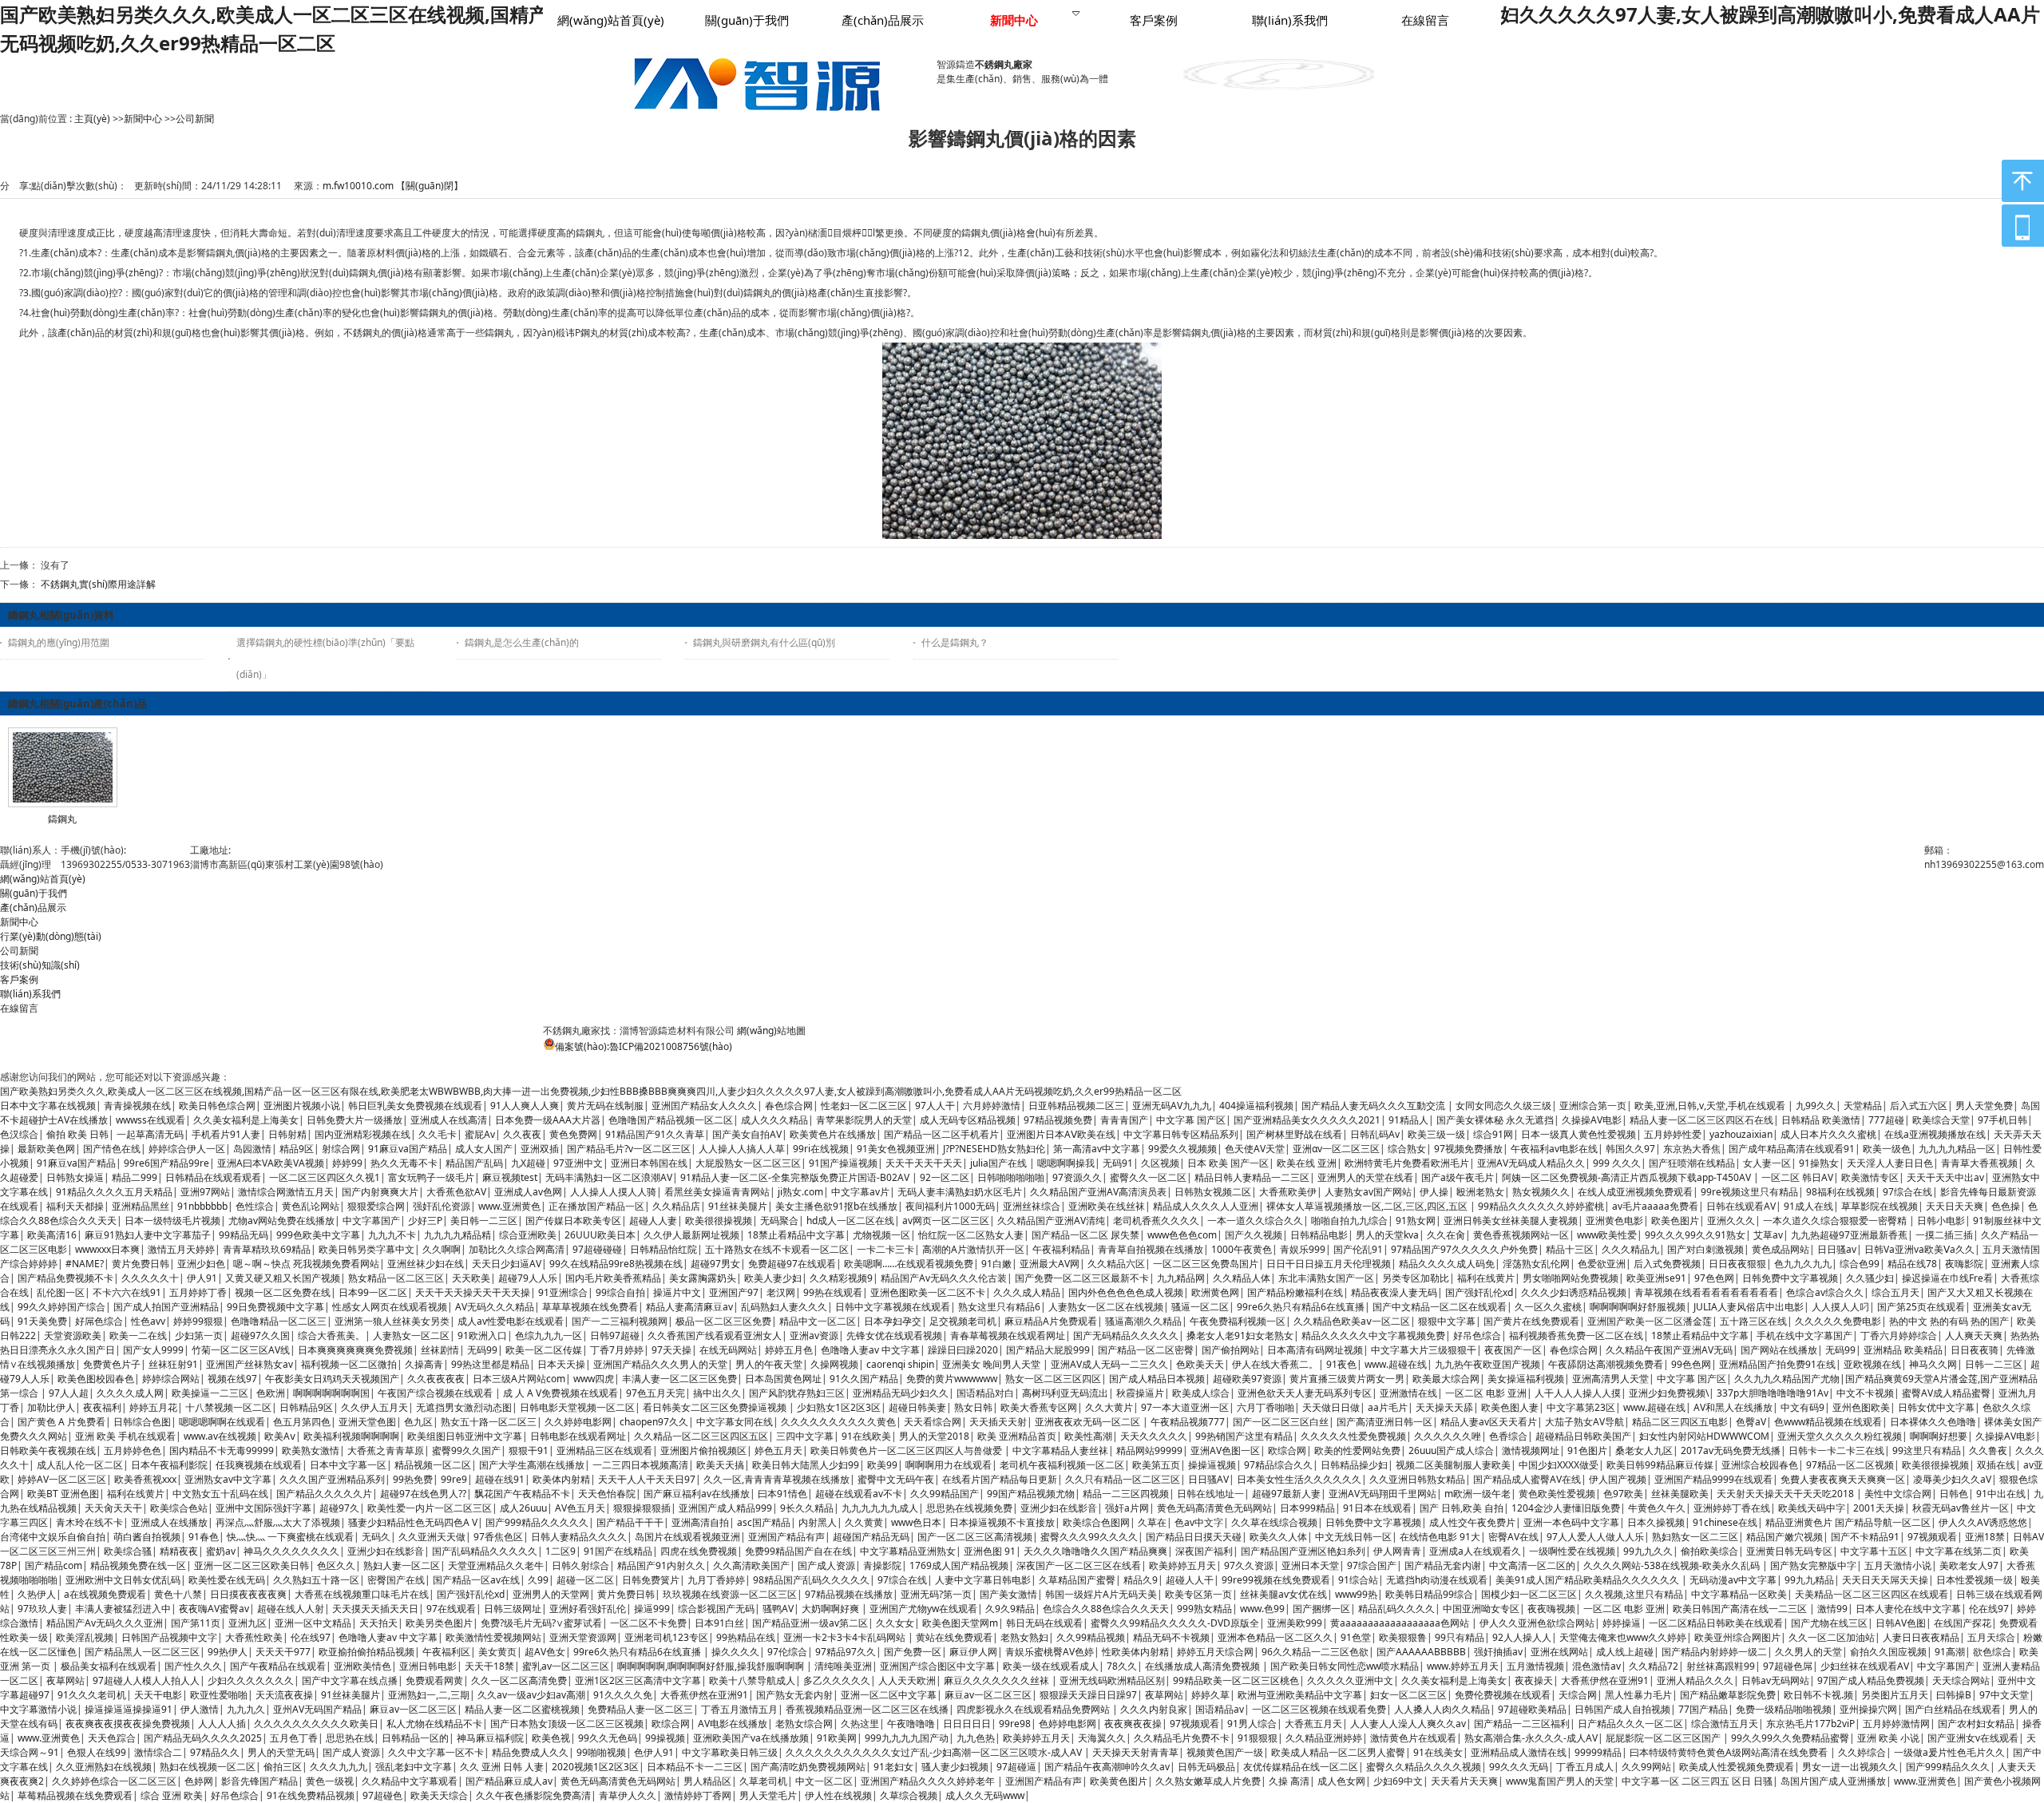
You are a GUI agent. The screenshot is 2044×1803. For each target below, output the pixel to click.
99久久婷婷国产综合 (61, 1307)
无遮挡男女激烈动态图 (464, 1407)
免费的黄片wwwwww (952, 1379)
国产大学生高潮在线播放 (532, 1465)
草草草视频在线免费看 (590, 1307)
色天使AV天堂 (1255, 1149)
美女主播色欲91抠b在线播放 (836, 1206)
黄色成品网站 (1781, 1249)
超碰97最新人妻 (1286, 1494)
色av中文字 (1199, 1522)
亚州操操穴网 (1868, 1709)
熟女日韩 (973, 1407)
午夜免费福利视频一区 (1238, 1321)
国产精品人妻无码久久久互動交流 (1375, 1106)
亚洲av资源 (814, 1335)
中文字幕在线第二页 (1959, 1551)
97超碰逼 (1016, 1767)
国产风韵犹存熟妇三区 (797, 1393)
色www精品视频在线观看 (1828, 1422)
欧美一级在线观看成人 (1051, 1666)
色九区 (418, 1422)
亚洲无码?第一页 (936, 1594)
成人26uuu (523, 1508)
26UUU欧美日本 (600, 1235)
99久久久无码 (1519, 1767)
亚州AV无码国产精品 (317, 1709)
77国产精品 (1703, 1709)
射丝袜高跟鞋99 (1721, 1666)
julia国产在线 (1000, 1163)
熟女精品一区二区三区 (396, 1278)
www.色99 (1262, 1609)
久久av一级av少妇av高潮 (531, 1695)
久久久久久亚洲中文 (1350, 1680)
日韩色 (1954, 1494)
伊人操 (1434, 1192)
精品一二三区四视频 (1126, 1494)
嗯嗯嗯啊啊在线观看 (222, 1422)
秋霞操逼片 (1140, 1393)
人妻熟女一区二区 (411, 1335)
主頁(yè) (92, 119)
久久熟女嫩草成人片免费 (1208, 1781)
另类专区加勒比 (1416, 1278)
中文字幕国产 (371, 1220)
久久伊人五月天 (374, 1407)
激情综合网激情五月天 (286, 1192)
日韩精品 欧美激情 (1821, 1120)
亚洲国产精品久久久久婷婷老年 (929, 1781)
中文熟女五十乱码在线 (220, 1494)
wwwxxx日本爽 (107, 1249)
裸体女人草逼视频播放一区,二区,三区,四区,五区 (1368, 1206)
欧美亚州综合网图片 (1737, 1637)
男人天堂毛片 (768, 1795)
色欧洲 (271, 1393)
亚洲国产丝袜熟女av (250, 1364)
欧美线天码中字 (1812, 1508)
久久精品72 (1654, 1666)
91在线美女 (1438, 1752)
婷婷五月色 (789, 1350)
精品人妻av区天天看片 (1489, 1422)
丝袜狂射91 (173, 1364)
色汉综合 (19, 1134)
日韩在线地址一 (1210, 1494)
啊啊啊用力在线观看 (949, 1465)
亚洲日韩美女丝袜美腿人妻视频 (1511, 1220)
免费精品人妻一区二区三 (640, 1709)
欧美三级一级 (1436, 1134)
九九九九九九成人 (880, 1508)
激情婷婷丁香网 (698, 1795)
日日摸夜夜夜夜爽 (248, 1594)
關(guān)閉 (430, 186)
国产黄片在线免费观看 (1531, 1321)
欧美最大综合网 (1446, 1379)
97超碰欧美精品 (1532, 1709)
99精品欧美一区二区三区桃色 (1236, 1680)
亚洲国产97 (734, 1292)
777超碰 (1886, 1120)
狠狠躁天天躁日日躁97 (1088, 1695)
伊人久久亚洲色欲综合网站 (1537, 1623)
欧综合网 (1287, 1450)
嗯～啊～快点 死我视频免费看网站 (306, 1264)
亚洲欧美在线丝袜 (1107, 1206)
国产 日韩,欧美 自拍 (1462, 1508)
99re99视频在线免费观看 (1276, 1580)
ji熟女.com (800, 1192)
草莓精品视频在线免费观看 (75, 1795)
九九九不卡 (392, 1235)
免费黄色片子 (112, 1364)
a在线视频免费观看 (105, 1594)
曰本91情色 (782, 1494)
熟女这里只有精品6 (999, 1307)
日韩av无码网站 (1775, 1680)
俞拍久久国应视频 (1888, 1652)
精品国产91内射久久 (661, 1565)
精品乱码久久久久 (1396, 1609)
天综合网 (1578, 1695)
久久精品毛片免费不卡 (1182, 1738)
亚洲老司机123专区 (666, 1637)
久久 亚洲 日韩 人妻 (502, 1767)
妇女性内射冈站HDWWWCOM (1704, 1436)
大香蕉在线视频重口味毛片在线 (362, 1594)
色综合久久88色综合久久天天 (1106, 1609)
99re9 (454, 1479)
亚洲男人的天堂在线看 (1365, 1177)
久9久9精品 (1010, 1609)
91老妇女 (893, 1767)
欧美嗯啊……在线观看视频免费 (909, 1264)
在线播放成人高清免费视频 (1204, 1666)
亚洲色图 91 (990, 1551)
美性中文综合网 (1898, 1494)
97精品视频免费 (1058, 1120)
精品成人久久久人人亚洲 (1206, 1206)
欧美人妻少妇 (773, 1278)
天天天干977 (283, 1652)
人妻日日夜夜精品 (1921, 1637)
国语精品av (1220, 1709)
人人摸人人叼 (1840, 1307)
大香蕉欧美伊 (1288, 1192)
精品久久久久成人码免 (1447, 1264)
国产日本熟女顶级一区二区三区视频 (567, 1724)
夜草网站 (65, 1680)
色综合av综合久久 (1825, 1292)
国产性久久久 (193, 1666)
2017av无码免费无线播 (1731, 1450)
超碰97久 (339, 1508)
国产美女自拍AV (747, 1134)
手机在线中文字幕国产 (1804, 1335)
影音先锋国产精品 (259, 1781)
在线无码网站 (728, 1350)
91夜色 (1341, 1364)
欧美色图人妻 (1510, 1407)
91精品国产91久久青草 (655, 1134)
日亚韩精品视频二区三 (1076, 1106)
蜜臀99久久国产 (466, 1450)
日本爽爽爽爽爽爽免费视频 (355, 1350)
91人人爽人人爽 (525, 1106)
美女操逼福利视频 (1526, 1379)
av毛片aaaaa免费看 (1655, 1206)
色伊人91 (654, 1752)
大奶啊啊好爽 (832, 1609)
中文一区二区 (824, 1781)
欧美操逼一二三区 (210, 1393)
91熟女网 (1416, 1220)
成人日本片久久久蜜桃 (1828, 1134)
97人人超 (69, 1393)
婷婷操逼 (1622, 1623)
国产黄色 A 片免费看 (61, 1422)
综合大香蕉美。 (331, 1335)
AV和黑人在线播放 (1733, 1407)
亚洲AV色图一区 (1225, 1450)
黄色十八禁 (178, 1594)
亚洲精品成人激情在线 (1519, 1752)
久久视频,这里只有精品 (1634, 1594)
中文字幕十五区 (1874, 1551)
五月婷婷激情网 (1896, 1724)
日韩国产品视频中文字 (169, 1637)
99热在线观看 (833, 1292)
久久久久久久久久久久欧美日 (316, 1724)
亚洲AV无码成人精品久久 (1531, 1163)
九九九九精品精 (458, 1235)
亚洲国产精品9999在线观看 (1713, 1479)
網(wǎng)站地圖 (771, 1030)
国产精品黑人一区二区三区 (142, 1652)
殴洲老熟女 (1480, 1192)
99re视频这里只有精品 (1749, 1192)
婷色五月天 (778, 1450)
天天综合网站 (1961, 1680)
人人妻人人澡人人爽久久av (1408, 1724)
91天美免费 (42, 1321)
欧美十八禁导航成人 (752, 1680)
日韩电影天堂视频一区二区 (577, 1407)
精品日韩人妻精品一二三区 (1252, 1177)
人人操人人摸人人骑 (613, 1192)
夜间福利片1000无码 (950, 1206)
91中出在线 (2001, 1494)
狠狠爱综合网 (376, 1206)
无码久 (376, 1537)
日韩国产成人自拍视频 (1622, 1709)
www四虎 (594, 1379)
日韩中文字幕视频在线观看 (893, 1307)
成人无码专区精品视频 (968, 1120)
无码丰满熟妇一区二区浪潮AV (609, 1177)
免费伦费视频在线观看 (1503, 1695)
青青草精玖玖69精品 (267, 1249)
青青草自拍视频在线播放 (1151, 1249)
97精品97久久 (846, 1652)
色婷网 (199, 1781)
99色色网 (1691, 1364)
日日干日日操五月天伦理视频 (1329, 1264)
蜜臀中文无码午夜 (896, 1479)
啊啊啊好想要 (1939, 1436)
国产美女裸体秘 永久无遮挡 (1495, 1120)
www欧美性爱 (1607, 1235)
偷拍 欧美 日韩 (77, 1134)
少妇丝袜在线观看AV (1865, 1666)
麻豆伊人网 (973, 1652)
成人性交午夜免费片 (1472, 1522)
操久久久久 (735, 1652)
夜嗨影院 (1964, 1264)
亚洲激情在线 (1408, 1393)
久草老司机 (763, 1781)
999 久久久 (1617, 1163)
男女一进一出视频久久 (1850, 1767)
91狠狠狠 (1258, 1738)
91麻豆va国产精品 (408, 1149)
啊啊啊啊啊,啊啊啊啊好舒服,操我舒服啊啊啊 (712, 1666)
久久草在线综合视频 (1274, 1522)
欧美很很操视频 (719, 1220)
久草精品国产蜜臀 (1077, 1580)
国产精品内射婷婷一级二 (1714, 1652)
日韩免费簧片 (651, 1580)
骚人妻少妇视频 (955, 1767)
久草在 (1152, 1522)
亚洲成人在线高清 (449, 1120)
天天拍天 (378, 1623)
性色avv (148, 1321)
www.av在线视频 (220, 1436)
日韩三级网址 (513, 1609)
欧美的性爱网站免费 (1357, 1450)
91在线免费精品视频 (311, 1795)
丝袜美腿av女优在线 (1283, 1594)
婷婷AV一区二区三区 (62, 1479)
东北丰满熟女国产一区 (1326, 1278)
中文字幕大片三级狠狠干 (1424, 1350)
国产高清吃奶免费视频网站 (808, 1767)
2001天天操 (1879, 1508)
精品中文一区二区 (818, 1321)
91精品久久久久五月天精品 (114, 1192)
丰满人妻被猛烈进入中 (123, 1609)
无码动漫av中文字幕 (1733, 1580)
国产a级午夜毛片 (1458, 1177)
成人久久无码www (985, 1795)
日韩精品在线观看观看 (213, 1177)
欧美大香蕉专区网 (1039, 1407)
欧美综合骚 (128, 1551)
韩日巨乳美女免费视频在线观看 (415, 1106)
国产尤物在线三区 (1829, 1623)
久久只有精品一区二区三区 (1123, 1479)
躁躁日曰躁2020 (963, 1350)
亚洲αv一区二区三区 (1336, 1149)
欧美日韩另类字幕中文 (366, 1249)
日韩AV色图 (1901, 1623)
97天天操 (671, 1350)
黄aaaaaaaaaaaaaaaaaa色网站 (1401, 1623)
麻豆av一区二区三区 (988, 1695)
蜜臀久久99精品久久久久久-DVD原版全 (1175, 1623)
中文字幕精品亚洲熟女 (908, 1551)
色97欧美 (1623, 1494)
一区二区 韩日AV (1797, 1177)
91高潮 (1950, 1652)
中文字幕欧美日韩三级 (730, 1752)
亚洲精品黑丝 (141, 1206)
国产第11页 (196, 1623)
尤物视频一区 (881, 1235)
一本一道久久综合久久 (1255, 1220)
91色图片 (1587, 1450)
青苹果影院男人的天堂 (864, 1120)
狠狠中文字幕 (1447, 1321)
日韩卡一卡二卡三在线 (1836, 1450)
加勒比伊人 (51, 1407)
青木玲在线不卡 (89, 1522)
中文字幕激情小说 (38, 1709)
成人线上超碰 (1625, 1652)
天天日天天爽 (1955, 1206)
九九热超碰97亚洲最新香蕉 (1849, 1235)
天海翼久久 (1102, 1738)
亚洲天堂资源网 (583, 1637)
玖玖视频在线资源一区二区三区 (730, 1594)
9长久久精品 (807, 1508)
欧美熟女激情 (311, 1450)
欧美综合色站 (179, 1508)
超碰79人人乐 (528, 1278)
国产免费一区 (913, 1652)
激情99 (1832, 1609)
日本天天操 (561, 1364)
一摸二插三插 (1944, 1235)
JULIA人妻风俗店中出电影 (1749, 1307)
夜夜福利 (102, 1407)
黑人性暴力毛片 (1638, 1695)
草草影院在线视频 (1880, 1206)
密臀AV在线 (1513, 1537)
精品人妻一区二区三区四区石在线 (1701, 1120)
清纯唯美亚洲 (843, 1666)
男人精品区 (707, 1781)
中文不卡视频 (1865, 1393)
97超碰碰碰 (597, 1249)
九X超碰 (528, 1163)
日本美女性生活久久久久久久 (1299, 1479)
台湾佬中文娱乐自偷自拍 (53, 1537)
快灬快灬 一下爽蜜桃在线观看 (290, 1537)
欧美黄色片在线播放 (833, 1134)
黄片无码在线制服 (605, 1106)
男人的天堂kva (1387, 1235)
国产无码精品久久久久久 (1126, 1335)
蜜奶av (221, 1551)
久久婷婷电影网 (578, 1422)
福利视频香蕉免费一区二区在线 (1576, 1335)
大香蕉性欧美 (254, 1637)
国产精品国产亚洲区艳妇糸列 (1303, 1551)
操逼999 (652, 1609)
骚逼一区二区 (1200, 1307)
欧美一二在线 (138, 1335)
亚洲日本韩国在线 (649, 1163)
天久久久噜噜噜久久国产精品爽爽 (1095, 1551)
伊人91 (202, 1278)
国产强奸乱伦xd (1479, 1292)
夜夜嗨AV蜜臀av (214, 1609)
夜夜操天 (1534, 1680)
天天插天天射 (998, 1422)
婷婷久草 (1210, 1695)
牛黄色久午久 (1657, 1508)
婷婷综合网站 (171, 1379)
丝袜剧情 (440, 1350)
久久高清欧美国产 (751, 1565)
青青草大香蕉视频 (1979, 1163)
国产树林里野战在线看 (1294, 1134)
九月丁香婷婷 (716, 1580)
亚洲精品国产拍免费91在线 (1777, 1364)
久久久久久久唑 (1448, 1436)
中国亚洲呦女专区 (1481, 1609)
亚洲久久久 (1731, 1220)
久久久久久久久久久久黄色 (838, 1422)
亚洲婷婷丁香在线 (1732, 1508)
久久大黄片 (1109, 1407)
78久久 (1122, 1666)
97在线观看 (451, 1609)
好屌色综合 (99, 1321)
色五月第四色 (302, 1422)
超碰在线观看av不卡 (859, 1494)
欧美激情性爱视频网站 (493, 1637)
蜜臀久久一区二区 (1148, 1177)
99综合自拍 (620, 1292)
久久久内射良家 (1154, 1709)
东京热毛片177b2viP (1810, 1724)
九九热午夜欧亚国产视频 (1487, 1364)
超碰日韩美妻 (917, 1407)
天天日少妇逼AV (507, 1264)
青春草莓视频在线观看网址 (1008, 1335)
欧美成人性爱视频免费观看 (1737, 1767)
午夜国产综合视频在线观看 (436, 1393)
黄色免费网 (573, 1134)
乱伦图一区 (61, 1292)
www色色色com (1182, 1235)
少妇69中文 (1398, 1781)
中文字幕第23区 (1581, 1407)
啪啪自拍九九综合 (1349, 1220)
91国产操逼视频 (843, 1163)
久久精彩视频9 (841, 1278)
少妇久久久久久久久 (251, 1680)
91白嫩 (996, 1264)
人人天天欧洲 (907, 1680)
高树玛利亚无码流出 (1065, 1393)
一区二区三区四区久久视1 (325, 1177)
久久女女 (895, 1623)
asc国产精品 (764, 1522)
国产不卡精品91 (1865, 1537)
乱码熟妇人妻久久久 (784, 1307)
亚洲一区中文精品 (313, 1623)
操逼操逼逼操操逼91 (129, 1709)
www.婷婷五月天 (1463, 1666)
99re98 (1015, 1724)
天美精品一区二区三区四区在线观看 (1872, 1594)
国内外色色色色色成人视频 (1126, 1292)
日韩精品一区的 (415, 1738)
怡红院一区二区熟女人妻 (971, 1235)
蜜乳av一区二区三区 (566, 1666)
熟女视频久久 (1541, 1192)
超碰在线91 (500, 1479)
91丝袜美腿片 (738, 1206)
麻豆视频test (510, 1177)
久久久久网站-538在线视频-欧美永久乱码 (1673, 1565)
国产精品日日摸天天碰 (1194, 1537)
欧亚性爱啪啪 (219, 1695)
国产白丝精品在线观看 (1953, 1709)
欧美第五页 (1156, 1465)
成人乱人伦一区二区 (80, 1465)
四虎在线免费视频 (699, 1551)
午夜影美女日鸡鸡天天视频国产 (332, 1379)
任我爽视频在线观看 (259, 1465)
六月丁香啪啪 (1266, 1407)
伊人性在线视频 (838, 1795)
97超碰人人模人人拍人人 (146, 1680)
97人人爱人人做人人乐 (1595, 1537)
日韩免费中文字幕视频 (1790, 1278)
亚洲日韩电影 (428, 1666)
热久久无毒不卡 (404, 1163)
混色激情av (1596, 1666)
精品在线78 (1912, 1264)
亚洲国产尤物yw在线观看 (923, 1609)
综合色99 (1860, 1264)
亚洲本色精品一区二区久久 (1275, 1637)
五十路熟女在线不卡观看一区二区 (777, 1249)
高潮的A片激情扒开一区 (973, 1249)
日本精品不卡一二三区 (695, 1767)
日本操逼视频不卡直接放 (1002, 1522)
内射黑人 (818, 1522)
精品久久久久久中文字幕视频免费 (1373, 1335)
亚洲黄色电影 (1614, 1220)
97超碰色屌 (1788, 1666)
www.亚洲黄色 (509, 1206)
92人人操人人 (1522, 1637)
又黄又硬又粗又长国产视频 (283, 1278)
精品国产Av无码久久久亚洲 (105, 1623)
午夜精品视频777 (1188, 1422)
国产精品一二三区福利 (1522, 1724)
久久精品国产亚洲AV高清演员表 (1098, 1192)
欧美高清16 (52, 1235)
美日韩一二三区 (484, 1220)
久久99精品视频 (1091, 1637)
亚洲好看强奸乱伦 (588, 1609)
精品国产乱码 (474, 1163)
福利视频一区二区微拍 (349, 1364)
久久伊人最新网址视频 (691, 1235)
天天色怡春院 (607, 1494)
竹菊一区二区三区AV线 (241, 1350)
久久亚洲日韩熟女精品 (1417, 1479)
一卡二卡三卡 (885, 1249)
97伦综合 (787, 1652)
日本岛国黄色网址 (783, 1379)
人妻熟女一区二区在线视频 (1106, 1307)
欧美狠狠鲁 (1403, 1637)
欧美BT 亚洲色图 (63, 1494)
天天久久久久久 (1154, 1436)
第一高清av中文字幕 (1097, 1149)
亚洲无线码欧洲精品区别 (1112, 1680)
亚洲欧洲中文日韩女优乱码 (123, 1580)
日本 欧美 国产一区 (1228, 1163)
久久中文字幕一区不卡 (436, 1752)
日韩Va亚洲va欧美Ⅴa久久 (1919, 1249)
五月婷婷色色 (133, 1450)
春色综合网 (789, 1106)
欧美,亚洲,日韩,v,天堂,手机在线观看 (1711, 1106)
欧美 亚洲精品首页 (1017, 1436)
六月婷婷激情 (992, 1106)
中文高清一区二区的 (1532, 1565)
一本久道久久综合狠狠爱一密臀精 (1836, 1220)
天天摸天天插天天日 (375, 1609)
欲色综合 (1992, 1652)
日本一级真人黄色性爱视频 (1579, 1134)
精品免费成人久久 (530, 1752)
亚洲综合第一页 (1593, 1106)
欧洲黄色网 (1215, 1292)
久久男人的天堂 (1808, 1652)
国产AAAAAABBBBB (1421, 1652)
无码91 (1118, 1163)
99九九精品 (1809, 1580)
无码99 (482, 1350)
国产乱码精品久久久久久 (485, 1551)
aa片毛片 (1388, 1407)
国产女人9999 (153, 1350)
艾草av (1768, 1235)
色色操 (2006, 1206)
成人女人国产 (484, 1149)
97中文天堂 (2004, 1695)
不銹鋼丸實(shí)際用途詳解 (98, 584)
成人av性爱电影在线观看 (511, 1321)
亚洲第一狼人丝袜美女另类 (392, 1321)
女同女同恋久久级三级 (1503, 1106)
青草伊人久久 (628, 1795)
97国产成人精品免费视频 (1871, 1680)
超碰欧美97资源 (1247, 1379)
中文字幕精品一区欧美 (1739, 1594)
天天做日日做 (1331, 1407)
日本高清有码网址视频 (1315, 1350)
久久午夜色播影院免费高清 (533, 1795)
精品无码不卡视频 (1171, 1637)
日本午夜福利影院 (169, 1465)
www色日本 (916, 1522)
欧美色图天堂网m (960, 1623)
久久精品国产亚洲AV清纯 (1051, 1220)
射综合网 (341, 1149)
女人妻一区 (1767, 1163)
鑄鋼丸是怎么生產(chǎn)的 (522, 642)
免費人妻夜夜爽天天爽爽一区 (1843, 1479)
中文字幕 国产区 (1191, 1120)
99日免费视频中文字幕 (275, 1307)
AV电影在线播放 (733, 1724)
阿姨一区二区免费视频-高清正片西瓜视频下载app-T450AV (1628, 1177)
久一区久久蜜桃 (1548, 1307)
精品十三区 (1570, 1249)
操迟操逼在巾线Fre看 (1947, 1278)
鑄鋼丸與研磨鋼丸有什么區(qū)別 (764, 642)
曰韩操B (1954, 1695)
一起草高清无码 (150, 1134)
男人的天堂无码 (281, 1752)
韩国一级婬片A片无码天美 (1101, 1594)
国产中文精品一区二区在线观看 (1440, 1307)
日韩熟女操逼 (75, 1177)
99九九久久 (1648, 1551)
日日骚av (1837, 1249)
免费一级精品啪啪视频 (1784, 1709)
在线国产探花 (1963, 1623)
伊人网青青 (1397, 1551)
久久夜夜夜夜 (436, 1379)
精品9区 (297, 1149)
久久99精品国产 (945, 1494)
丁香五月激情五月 (739, 1709)
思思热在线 (350, 1738)
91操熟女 (1819, 1163)
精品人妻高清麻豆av (689, 1307)
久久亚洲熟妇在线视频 (104, 1767)
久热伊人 (37, 1594)
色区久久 (336, 1565)
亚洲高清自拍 (700, 1522)
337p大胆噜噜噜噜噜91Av (1773, 1393)
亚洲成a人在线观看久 (1475, 1551)
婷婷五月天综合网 (1215, 1652)
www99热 (1356, 1594)
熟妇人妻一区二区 (402, 1565)
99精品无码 (244, 1235)
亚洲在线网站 (1559, 1652)
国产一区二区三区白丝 (1281, 1422)
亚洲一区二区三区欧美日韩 (252, 1565)
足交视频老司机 (963, 1321)
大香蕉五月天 (1313, 1724)
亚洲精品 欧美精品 (1903, 1350)
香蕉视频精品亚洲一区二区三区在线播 (867, 1709)
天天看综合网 (933, 1422)
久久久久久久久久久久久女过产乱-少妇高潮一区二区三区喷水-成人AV (935, 1752)
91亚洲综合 (563, 1292)
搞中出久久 (717, 1393)
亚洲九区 (248, 1623)
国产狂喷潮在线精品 (1692, 1163)
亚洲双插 (540, 1149)
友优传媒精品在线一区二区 (1301, 1767)
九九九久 (246, 1709)
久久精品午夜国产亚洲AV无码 (1669, 1350)
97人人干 (935, 1106)
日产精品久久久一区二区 (1630, 1724)
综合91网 (1493, 1134)
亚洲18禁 (1985, 1537)
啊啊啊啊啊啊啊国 (331, 1393)
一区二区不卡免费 (648, 1623)
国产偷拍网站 (1230, 1350)
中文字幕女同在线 (735, 1422)
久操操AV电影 (1592, 1120)
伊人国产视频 (1618, 1479)
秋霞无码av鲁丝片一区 (1961, 1508)
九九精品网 (1181, 1278)
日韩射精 (287, 1134)
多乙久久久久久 (837, 1680)
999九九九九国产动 (907, 1738)
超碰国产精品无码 (871, 1537)
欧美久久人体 (1278, 1537)
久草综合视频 (909, 1795)
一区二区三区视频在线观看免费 (1319, 1709)
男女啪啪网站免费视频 (1571, 1278)
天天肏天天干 (113, 1508)
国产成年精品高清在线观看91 (1792, 1149)
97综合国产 (1372, 1565)
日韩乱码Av (1375, 1134)
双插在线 (1996, 1465)
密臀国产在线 (396, 1580)
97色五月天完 (656, 1393)
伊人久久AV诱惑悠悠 (1983, 1522)
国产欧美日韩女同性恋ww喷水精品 (1345, 1666)
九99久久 (1816, 1106)
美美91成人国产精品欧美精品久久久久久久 (1588, 1580)
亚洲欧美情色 (362, 1666)
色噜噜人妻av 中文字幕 (870, 1350)
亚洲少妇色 (201, 1264)
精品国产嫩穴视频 (1785, 1537)
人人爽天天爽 (1974, 1335)
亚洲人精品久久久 (1695, 1680)
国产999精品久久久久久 (537, 1522)
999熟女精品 (1204, 1609)
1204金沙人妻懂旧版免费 (1566, 1508)
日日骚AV (1208, 1479)
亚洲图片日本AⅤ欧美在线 (1061, 1134)
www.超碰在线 (1396, 1364)
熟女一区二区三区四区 (1053, 1379)
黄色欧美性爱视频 (1557, 1494)
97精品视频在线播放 (849, 1594)
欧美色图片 (1675, 1220)
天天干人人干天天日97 (647, 1479)
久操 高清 (1289, 1781)
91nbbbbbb (202, 1206)
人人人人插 (222, 1724)
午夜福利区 (446, 1652)
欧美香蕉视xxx (145, 1479)
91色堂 (1356, 1637)
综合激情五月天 (1725, 1724)
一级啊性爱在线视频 (1572, 1551)
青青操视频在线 (137, 1106)
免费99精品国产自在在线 (798, 1551)
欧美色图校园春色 (96, 1379)
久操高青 (424, 1364)
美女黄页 (497, 1652)
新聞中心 (143, 119)
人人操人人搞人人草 (742, 1149)
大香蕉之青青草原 (386, 1450)
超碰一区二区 (585, 1580)
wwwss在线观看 (151, 1120)
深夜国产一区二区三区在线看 (1079, 1565)
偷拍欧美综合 (1709, 1551)
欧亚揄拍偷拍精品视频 (366, 1652)
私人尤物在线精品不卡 (434, 1724)
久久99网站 (1646, 1767)
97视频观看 (1932, 1537)
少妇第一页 (199, 1335)
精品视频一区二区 (433, 1465)
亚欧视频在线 (1872, 1364)
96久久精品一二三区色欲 (1315, 1652)
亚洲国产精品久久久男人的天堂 (660, 1364)
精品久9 (1141, 1580)
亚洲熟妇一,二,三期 (429, 1695)
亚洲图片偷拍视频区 (703, 1450)
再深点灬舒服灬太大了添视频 (278, 1522)
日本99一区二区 (373, 1292)
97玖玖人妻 (42, 1609)
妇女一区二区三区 (1408, 1695)
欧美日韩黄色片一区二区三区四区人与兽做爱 (907, 1450)
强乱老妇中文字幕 (414, 1767)
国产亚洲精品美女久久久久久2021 (1307, 1120)
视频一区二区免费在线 (283, 1292)
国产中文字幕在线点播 (350, 1680)
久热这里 (860, 1724)
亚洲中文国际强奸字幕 (263, 1508)
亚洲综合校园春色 (1760, 1465)
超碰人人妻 (653, 1220)
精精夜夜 (179, 1551)
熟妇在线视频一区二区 (208, 1767)
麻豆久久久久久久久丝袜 (998, 1680)
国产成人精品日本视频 (1157, 1379)
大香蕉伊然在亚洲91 (1605, 1680)
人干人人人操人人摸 (1578, 1393)
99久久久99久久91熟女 (1695, 1235)
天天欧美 (471, 1278)
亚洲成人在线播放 (169, 1522)
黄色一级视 (330, 1781)
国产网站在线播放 (1779, 1350)
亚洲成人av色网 (528, 1192)
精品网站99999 (1149, 1450)
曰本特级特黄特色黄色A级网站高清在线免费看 (1730, 1752)
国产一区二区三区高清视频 (975, 1537)
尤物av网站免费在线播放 (281, 1220)
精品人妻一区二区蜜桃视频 (522, 1709)
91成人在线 (1808, 1206)
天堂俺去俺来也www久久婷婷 (1623, 1637)
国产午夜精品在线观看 (278, 1666)
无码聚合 (779, 1220)
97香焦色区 (498, 1537)
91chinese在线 (1725, 1522)
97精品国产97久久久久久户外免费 (1464, 1249)
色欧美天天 (1200, 1364)
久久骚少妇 (1870, 1278)
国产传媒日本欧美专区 (573, 1220)
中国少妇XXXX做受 (1559, 1465)
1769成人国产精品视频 (959, 1565)
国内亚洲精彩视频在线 (362, 1134)
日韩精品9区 (306, 1407)
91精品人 (1408, 1120)
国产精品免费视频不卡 (65, 1278)
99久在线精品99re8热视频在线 (616, 1264)
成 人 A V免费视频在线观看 (561, 1393)
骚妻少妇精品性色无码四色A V (413, 1522)
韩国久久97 (1630, 1149)
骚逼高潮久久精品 (1143, 1321)
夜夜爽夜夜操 (1133, 1724)
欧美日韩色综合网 (217, 1106)
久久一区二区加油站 (1832, 1637)
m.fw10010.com (358, 186)
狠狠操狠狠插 (642, 1508)
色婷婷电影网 (1068, 1724)
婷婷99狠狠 (198, 1321)
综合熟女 (1407, 1149)
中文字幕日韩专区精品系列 (1181, 1134)
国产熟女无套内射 (794, 1695)
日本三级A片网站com (519, 1379)
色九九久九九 (1803, 1264)
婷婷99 (347, 1163)
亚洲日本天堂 (1310, 1565)
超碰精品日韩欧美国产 (1583, 1436)
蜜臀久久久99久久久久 (1089, 1537)
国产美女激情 (1008, 1594)
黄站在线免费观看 (954, 1637)
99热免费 (413, 1479)
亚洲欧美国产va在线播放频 (751, 1738)
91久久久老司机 (92, 1695)
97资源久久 (1077, 1177)
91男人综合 (1252, 1724)
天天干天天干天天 (924, 1163)
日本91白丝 (719, 1623)
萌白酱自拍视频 (147, 1537)
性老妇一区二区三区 (864, 1106)
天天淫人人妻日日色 (1890, 1163)
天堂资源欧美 (73, 1335)
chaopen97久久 (654, 1422)
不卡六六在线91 (127, 1292)
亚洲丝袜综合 (1032, 1206)
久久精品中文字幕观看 (410, 1781)
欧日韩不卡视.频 (1818, 1695)
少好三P (425, 1220)
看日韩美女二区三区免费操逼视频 (716, 1407)
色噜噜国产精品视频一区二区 (671, 1120)
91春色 (204, 1537)
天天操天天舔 (1444, 1407)
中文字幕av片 (860, 1192)
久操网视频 (834, 1364)
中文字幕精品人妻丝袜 (1060, 1450)
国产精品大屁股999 (1048, 1350)
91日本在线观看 (1377, 1508)
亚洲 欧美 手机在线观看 (125, 1436)
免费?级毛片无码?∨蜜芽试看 (541, 1623)
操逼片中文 (677, 1292)
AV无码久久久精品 (495, 1307)
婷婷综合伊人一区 (187, 1149)
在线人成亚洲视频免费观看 (1635, 1192)
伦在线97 (1989, 1609)
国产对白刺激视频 (1705, 1249)
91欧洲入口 (482, 1335)
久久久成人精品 (1027, 1292)
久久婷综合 (1862, 1752)
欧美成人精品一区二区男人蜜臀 (1338, 1752)
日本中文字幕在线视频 (48, 1106)
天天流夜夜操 (284, 1695)
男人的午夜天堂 (769, 1364)
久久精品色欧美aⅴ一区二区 (1352, 1321)
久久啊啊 (442, 1249)
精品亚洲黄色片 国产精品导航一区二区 (1848, 1522)
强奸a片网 (1127, 1508)
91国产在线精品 (618, 1551)
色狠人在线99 (97, 1752)
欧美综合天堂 (1941, 1120)
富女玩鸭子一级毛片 (431, 1177)
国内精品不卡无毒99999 (222, 1450)
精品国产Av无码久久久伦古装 (944, 1278)
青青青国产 (1124, 1120)
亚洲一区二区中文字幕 (889, 1695)
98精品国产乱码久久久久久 (811, 1580)
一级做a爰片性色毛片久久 (1949, 1752)
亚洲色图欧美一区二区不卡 (928, 1292)
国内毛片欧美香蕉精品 (613, 1278)
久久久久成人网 (130, 1393)
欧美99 (882, 1465)
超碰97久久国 (260, 1335)
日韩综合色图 (142, 1422)
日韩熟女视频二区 (1213, 1192)
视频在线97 (232, 1379)
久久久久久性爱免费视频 (1353, 1436)
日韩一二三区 (1994, 1364)
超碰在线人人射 (291, 1609)
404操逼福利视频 (1256, 1106)
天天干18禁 (489, 1666)
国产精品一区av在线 (476, 1580)
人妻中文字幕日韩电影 (983, 1580)
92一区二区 (945, 1177)
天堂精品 (1863, 1106)
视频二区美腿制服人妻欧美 (1453, 1465)
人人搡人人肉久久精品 (1442, 1709)
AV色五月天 (580, 1508)
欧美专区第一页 (1198, 1594)
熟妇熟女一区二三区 (1695, 1537)
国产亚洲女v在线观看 (1973, 1738)
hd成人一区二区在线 (850, 1220)
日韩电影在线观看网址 (578, 1436)
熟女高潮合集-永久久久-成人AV (1531, 1738)
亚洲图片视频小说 (302, 1106)
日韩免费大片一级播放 (355, 1120)
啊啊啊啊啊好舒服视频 (1638, 1307)
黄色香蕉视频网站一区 (1521, 1235)
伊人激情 (200, 1709)
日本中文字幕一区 (348, 1465)
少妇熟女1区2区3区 (839, 1407)
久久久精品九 (1630, 1249)
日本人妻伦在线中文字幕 (1908, 1609)
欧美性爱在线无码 (227, 1580)
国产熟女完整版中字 (1813, 1565)
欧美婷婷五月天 (1182, 1565)
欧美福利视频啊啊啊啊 (351, 1436)
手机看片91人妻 (226, 1134)
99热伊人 (228, 1652)
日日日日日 (967, 1724)
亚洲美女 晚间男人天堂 (992, 1364)
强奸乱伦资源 (442, 1206)
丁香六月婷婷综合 (1899, 1335)
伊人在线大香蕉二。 (1275, 1364)
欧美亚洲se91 (1656, 1278)
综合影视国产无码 (716, 1609)
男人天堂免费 (1984, 1106)
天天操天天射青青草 (1135, 1752)
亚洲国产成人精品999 (725, 1508)
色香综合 (1508, 1436)
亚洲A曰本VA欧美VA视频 (271, 1163)
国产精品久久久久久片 (324, 1494)
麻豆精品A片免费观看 (1051, 1321)
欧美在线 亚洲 (1307, 1163)
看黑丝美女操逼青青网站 (717, 1192)
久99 (538, 1580)
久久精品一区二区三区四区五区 (701, 1436)
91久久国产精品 (864, 1379)
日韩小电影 (1941, 1220)
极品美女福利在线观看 (109, 1666)
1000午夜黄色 (1242, 1249)
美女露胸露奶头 (703, 1278)
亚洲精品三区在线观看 (604, 1450)
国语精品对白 (985, 1393)
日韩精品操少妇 (1354, 1465)
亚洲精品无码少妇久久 (901, 1393)
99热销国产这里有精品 (1244, 1436)
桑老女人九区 (1644, 1450)
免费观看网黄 (434, 1680)
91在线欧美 (866, 1436)
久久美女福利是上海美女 (246, 1120)
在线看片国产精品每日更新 (1000, 1479)
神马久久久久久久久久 (291, 1551)
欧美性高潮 (1088, 1436)
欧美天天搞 (720, 1465)
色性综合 (255, 1206)
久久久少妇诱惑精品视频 (1574, 1292)
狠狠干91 (529, 1450)
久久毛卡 (438, 1134)
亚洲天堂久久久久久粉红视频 (1840, 1436)
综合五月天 (1895, 1292)
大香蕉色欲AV (456, 1192)
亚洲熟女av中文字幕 (228, 1479)
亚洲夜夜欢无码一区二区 (1089, 1422)
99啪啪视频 (601, 1752)
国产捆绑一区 (1321, 1609)
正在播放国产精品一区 (596, 1206)
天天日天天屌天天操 (1885, 1580)
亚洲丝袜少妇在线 (426, 1264)
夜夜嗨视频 (1551, 1609)
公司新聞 (195, 119)
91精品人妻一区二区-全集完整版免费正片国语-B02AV (796, 1177)
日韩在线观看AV (1741, 1206)
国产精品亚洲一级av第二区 (810, 1623)
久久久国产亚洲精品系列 (332, 1479)
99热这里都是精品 (490, 1364)
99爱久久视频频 (1182, 1149)
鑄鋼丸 (62, 819)
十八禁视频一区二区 (228, 1407)
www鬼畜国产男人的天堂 (1560, 1781)
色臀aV (1751, 1422)
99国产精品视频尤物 (1031, 1494)
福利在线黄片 (1486, 1278)
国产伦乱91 (1358, 1249)
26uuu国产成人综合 (1451, 1450)
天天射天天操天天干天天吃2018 (1787, 1494)
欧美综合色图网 (1096, 1522)
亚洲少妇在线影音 (1059, 1508)
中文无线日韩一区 (1353, 1537)
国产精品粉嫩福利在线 (1295, 1292)
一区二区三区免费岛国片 (1206, 1264)
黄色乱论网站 (311, 1206)
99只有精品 (1460, 1637)
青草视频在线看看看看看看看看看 (1706, 1292)
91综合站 (1358, 1580)
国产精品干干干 (630, 1522)
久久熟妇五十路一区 (316, 1580)
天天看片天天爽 (1464, 1781)
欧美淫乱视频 (85, 1637)
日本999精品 (1307, 1508)
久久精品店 (676, 1206)
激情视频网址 (1531, 1450)
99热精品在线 (746, 1637)
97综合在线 (1907, 1192)
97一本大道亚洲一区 (1185, 1407)
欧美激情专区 (1870, 1177)
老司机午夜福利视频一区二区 (1062, 1465)
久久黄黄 (864, 1522)
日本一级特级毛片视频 (172, 1220)
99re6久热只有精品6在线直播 (1301, 1307)
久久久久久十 (150, 1278)
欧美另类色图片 (439, 1623)
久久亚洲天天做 (432, 1537)
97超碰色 (382, 1795)
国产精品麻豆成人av (509, 1781)
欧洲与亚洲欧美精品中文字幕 (1300, 1695)
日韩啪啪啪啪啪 (1011, 1177)
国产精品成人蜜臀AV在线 (1527, 1479)
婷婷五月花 (153, 1407)
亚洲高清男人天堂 (1610, 1379)
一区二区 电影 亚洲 (1486, 1393)
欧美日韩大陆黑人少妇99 (806, 1465)
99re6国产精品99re (166, 1163)
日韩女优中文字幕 (1936, 1407)
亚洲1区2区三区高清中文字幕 (638, 1680)
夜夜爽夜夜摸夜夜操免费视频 (128, 1724)
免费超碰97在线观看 (792, 1264)
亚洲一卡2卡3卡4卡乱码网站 (846, 1637)
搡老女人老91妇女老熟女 (1240, 1335)
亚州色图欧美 (1861, 1407)
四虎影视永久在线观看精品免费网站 (1034, 1709)
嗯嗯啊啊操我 (1066, 1163)
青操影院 (882, 1565)
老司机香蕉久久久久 (1156, 1220)
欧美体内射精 (561, 1479)
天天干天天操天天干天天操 (473, 1292)
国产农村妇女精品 (1976, 1724)
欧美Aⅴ (280, 1436)
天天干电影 (158, 1695)
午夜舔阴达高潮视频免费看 (1606, 1364)
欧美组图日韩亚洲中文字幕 (465, 1436)
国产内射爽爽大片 (380, 1192)
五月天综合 (1991, 1637)
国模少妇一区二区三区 (1529, 1594)
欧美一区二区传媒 (544, 1350)
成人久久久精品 (774, 1120)
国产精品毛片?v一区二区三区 (629, 1149)
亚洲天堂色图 (367, 1422)
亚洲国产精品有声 (786, 1537)
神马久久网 (1933, 1364)
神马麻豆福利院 (490, 1738)
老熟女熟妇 (1024, 1637)
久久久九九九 (339, 1767)
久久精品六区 (1116, 1264)
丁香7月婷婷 (617, 1350)
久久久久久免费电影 (1838, 1321)
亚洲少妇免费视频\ (1669, 1393)
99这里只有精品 (1927, 1450)
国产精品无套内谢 (1443, 1565)
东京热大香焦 (1692, 1149)
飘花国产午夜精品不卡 (522, 1494)
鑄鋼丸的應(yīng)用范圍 (59, 642)
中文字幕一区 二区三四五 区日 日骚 (1697, 1781)
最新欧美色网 (46, 1149)
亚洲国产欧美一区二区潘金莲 (1650, 1321)
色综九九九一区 (549, 1335)
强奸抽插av (1498, 1652)
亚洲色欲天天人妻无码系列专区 (1305, 1393)
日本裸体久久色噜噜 (1933, 1422)
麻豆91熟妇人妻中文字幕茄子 (148, 1235)
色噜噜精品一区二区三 (279, 1321)
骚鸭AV (778, 1609)
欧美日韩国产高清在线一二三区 (1741, 1609)
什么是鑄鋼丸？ (955, 642)
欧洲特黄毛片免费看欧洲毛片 (1407, 1163)
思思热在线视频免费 (969, 1508)
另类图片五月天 (1895, 1695)
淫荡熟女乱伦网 (1536, 1264)
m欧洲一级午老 (1478, 1494)
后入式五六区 (1919, 1106)
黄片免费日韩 (141, 1264)
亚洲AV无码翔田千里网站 (1382, 1494)
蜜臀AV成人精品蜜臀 (1946, 1393)
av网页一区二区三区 (946, 1220)
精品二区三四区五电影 (1680, 1422)
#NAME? (85, 1264)
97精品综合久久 (1278, 1465)
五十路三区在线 (1753, 1321)
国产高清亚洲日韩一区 (1384, 1422)
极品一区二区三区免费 (723, 1321)
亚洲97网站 (205, 1192)
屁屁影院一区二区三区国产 (1664, 1738)
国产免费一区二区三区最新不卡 (1082, 1278)
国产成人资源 (826, 1565)
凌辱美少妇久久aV (1952, 1479)
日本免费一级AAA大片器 (548, 1120)
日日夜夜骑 (1975, 1350)
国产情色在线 (112, 1149)
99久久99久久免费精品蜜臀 (1790, 1738)
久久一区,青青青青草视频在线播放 (776, 1479)
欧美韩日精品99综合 (1429, 1594)
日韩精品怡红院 (664, 1249)
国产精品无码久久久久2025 (203, 1738)
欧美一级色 (1887, 1149)
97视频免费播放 (1468, 1149)
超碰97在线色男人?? (423, 1494)
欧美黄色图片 (1119, 1781)
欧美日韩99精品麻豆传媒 (1660, 1465)
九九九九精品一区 (1957, 1149)
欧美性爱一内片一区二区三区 (430, 1508)
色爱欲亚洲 (1602, 1264)
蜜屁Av (480, 1134)
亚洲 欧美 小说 (1888, 1738)
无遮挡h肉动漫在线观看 (1437, 1580)
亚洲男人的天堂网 (551, 1594)
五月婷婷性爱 (1673, 1134)
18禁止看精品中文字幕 (796, 1235)
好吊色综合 (1477, 1335)
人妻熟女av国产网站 (1368, 1192)
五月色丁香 (294, 1738)
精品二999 (135, 1177)
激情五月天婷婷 (181, 1249)
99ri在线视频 (821, 1149)
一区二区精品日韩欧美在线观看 (1716, 1623)
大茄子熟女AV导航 (1584, 1422)
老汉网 (781, 1292)
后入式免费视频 (1667, 1264)
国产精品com (53, 1565)
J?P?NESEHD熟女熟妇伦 (994, 1149)
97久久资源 (1249, 1565)
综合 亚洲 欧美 (172, 1795)
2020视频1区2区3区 (595, 1767)
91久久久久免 (623, 1695)
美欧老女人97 (1969, 1565)
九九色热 (976, 1738)
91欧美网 (837, 1738)
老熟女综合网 (804, 1724)
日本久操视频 (1656, 1522)
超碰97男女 (715, 1264)
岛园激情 (252, 1149)
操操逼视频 (1212, 1465)
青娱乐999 (1303, 1249)
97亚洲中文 (578, 1163)
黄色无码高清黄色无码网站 (1214, 1508)
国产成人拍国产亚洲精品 (166, 1307)
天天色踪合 (112, 1738)
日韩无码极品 (1206, 1767)
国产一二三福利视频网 (620, 1321)
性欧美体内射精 (1135, 1652)
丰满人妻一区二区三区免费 (679, 1379)
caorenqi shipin (900, 1364)
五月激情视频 (1535, 1666)
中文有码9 (1802, 1407)
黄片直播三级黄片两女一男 (1347, 1379)
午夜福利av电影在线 (1554, 1149)
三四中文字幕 (805, 1436)
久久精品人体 (1242, 1278)
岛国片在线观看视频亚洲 (687, 1537)
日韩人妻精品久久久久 (579, 1537)
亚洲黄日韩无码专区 (1789, 1551)
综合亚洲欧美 (528, 1235)
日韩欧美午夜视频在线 (48, 1450)
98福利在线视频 (1840, 1192)
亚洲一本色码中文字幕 (1571, 1522)
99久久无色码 (608, 1738)
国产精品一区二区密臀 (1146, 1350)
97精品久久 (215, 1752)
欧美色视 (551, 1738)
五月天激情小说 (1898, 1565)
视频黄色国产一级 (1225, 1752)
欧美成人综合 (1201, 1393)
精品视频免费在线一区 (138, 1565)
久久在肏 (1446, 1235)
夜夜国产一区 (1513, 1350)
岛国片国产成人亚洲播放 (1833, 1781)
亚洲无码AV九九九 (1172, 1106)
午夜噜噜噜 (911, 1724)
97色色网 (1714, 1278)
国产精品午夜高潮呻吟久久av (1107, 1767)
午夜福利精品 (1061, 1249)
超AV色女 (545, 1652)
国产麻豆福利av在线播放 (697, 1494)
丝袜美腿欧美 (1680, 1494)
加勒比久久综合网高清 (517, 1249)
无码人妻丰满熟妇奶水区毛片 (960, 1192)
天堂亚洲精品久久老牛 (496, 1565)
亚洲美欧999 (1295, 1623)
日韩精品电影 (1319, 1235)
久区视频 (1160, 1163)
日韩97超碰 (615, 1335)
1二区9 (561, 1551)
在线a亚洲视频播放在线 (1935, 1134)
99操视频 (665, 1738)
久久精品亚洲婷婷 (1324, 1738)
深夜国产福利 (1204, 1551)
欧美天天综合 (439, 1795)
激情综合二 (158, 1752)
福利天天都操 (75, 1206)
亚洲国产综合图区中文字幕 (937, 1666)
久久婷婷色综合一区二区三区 (114, 1781)
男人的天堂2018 (934, 1436)
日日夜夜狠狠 (1737, 1264)
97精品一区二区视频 (1850, 1465)
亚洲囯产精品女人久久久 (704, 1106)
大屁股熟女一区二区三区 (748, 1163)
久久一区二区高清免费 (519, 1680)
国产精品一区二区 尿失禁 (1085, 1235)
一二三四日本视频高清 (640, 1465)
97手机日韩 (2002, 1120)
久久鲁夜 (1988, 1450)
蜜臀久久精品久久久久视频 (1424, 1767)
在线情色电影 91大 (1440, 1537)
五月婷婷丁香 (198, 1292)
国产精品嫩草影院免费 (1728, 1695)
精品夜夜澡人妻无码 (1394, 1292)
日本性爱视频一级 (1975, 1580)
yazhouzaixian (1741, 1134)
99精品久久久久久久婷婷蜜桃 (1541, 1206)
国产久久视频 (1254, 1235)
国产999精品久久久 (1948, 1767)
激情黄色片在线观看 (1413, 1738)
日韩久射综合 (580, 1565)
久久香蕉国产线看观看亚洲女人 (715, 1335)
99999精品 (1598, 1752)
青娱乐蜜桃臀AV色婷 (1050, 1652)
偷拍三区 (283, 1767)
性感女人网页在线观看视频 (390, 1307)
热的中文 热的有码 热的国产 (1949, 1321)
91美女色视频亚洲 (896, 1149)
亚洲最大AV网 (1050, 1264)
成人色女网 (1341, 1781)
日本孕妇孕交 (893, 1321)
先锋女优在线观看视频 (894, 1335)
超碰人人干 (1190, 1580)
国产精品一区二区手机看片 (941, 1134)
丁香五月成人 (1585, 1767)
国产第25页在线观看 (1921, 1307)
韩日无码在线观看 (1044, 1623)
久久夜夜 (522, 1134)
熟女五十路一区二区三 (489, 1422)
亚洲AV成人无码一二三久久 (1109, 1364)
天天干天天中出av (1945, 1177)
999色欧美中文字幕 (318, 1235)
